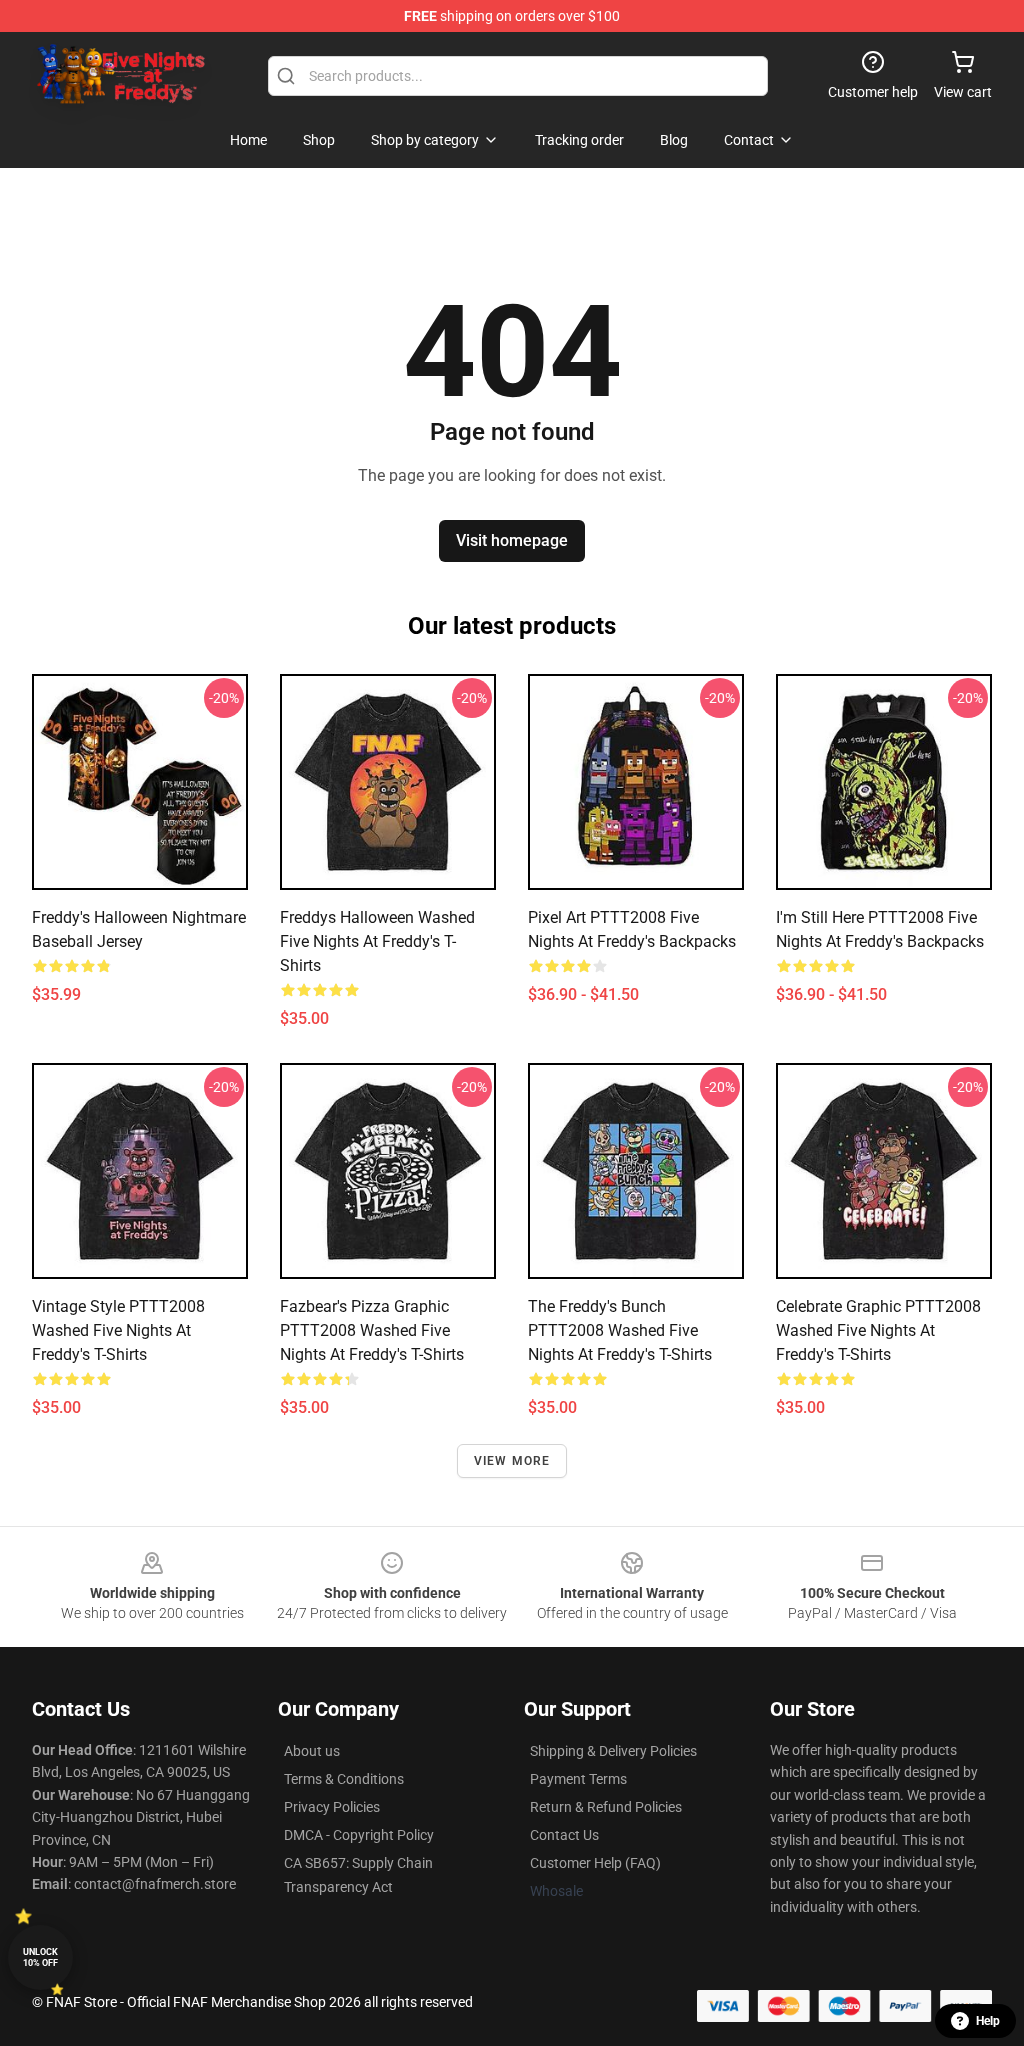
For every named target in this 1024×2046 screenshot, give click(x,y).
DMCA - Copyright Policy (359, 1835)
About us (312, 1751)
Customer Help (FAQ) (595, 1863)
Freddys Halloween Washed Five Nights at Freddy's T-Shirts (377, 941)
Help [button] (988, 2021)
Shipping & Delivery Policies (613, 1751)
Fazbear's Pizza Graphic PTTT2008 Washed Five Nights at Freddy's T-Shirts (372, 1330)
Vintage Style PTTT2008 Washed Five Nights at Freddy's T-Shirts (118, 1330)
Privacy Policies (332, 1807)
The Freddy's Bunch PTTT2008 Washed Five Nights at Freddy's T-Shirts (620, 1330)
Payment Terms (578, 1779)
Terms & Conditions (344, 1779)
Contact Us (564, 1835)
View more (512, 1461)
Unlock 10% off (40, 1957)
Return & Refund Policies (606, 1807)
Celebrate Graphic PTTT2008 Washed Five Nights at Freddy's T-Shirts (878, 1330)
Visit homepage (512, 540)
